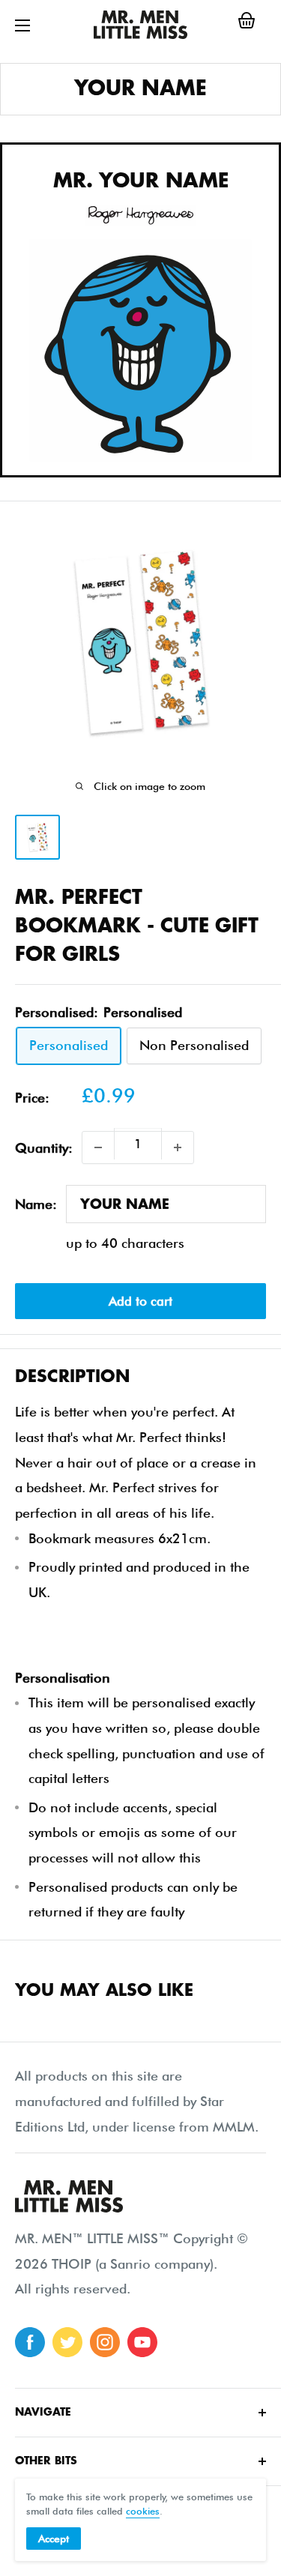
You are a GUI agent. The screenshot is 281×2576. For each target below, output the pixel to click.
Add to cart (140, 1301)
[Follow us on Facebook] (30, 2342)
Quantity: (44, 1148)
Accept (54, 2539)
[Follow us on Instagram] (105, 2342)
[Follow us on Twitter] (67, 2342)
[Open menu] (22, 25)
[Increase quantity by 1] (178, 1147)
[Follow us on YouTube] (142, 2342)
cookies (143, 2511)
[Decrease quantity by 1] (98, 1147)
